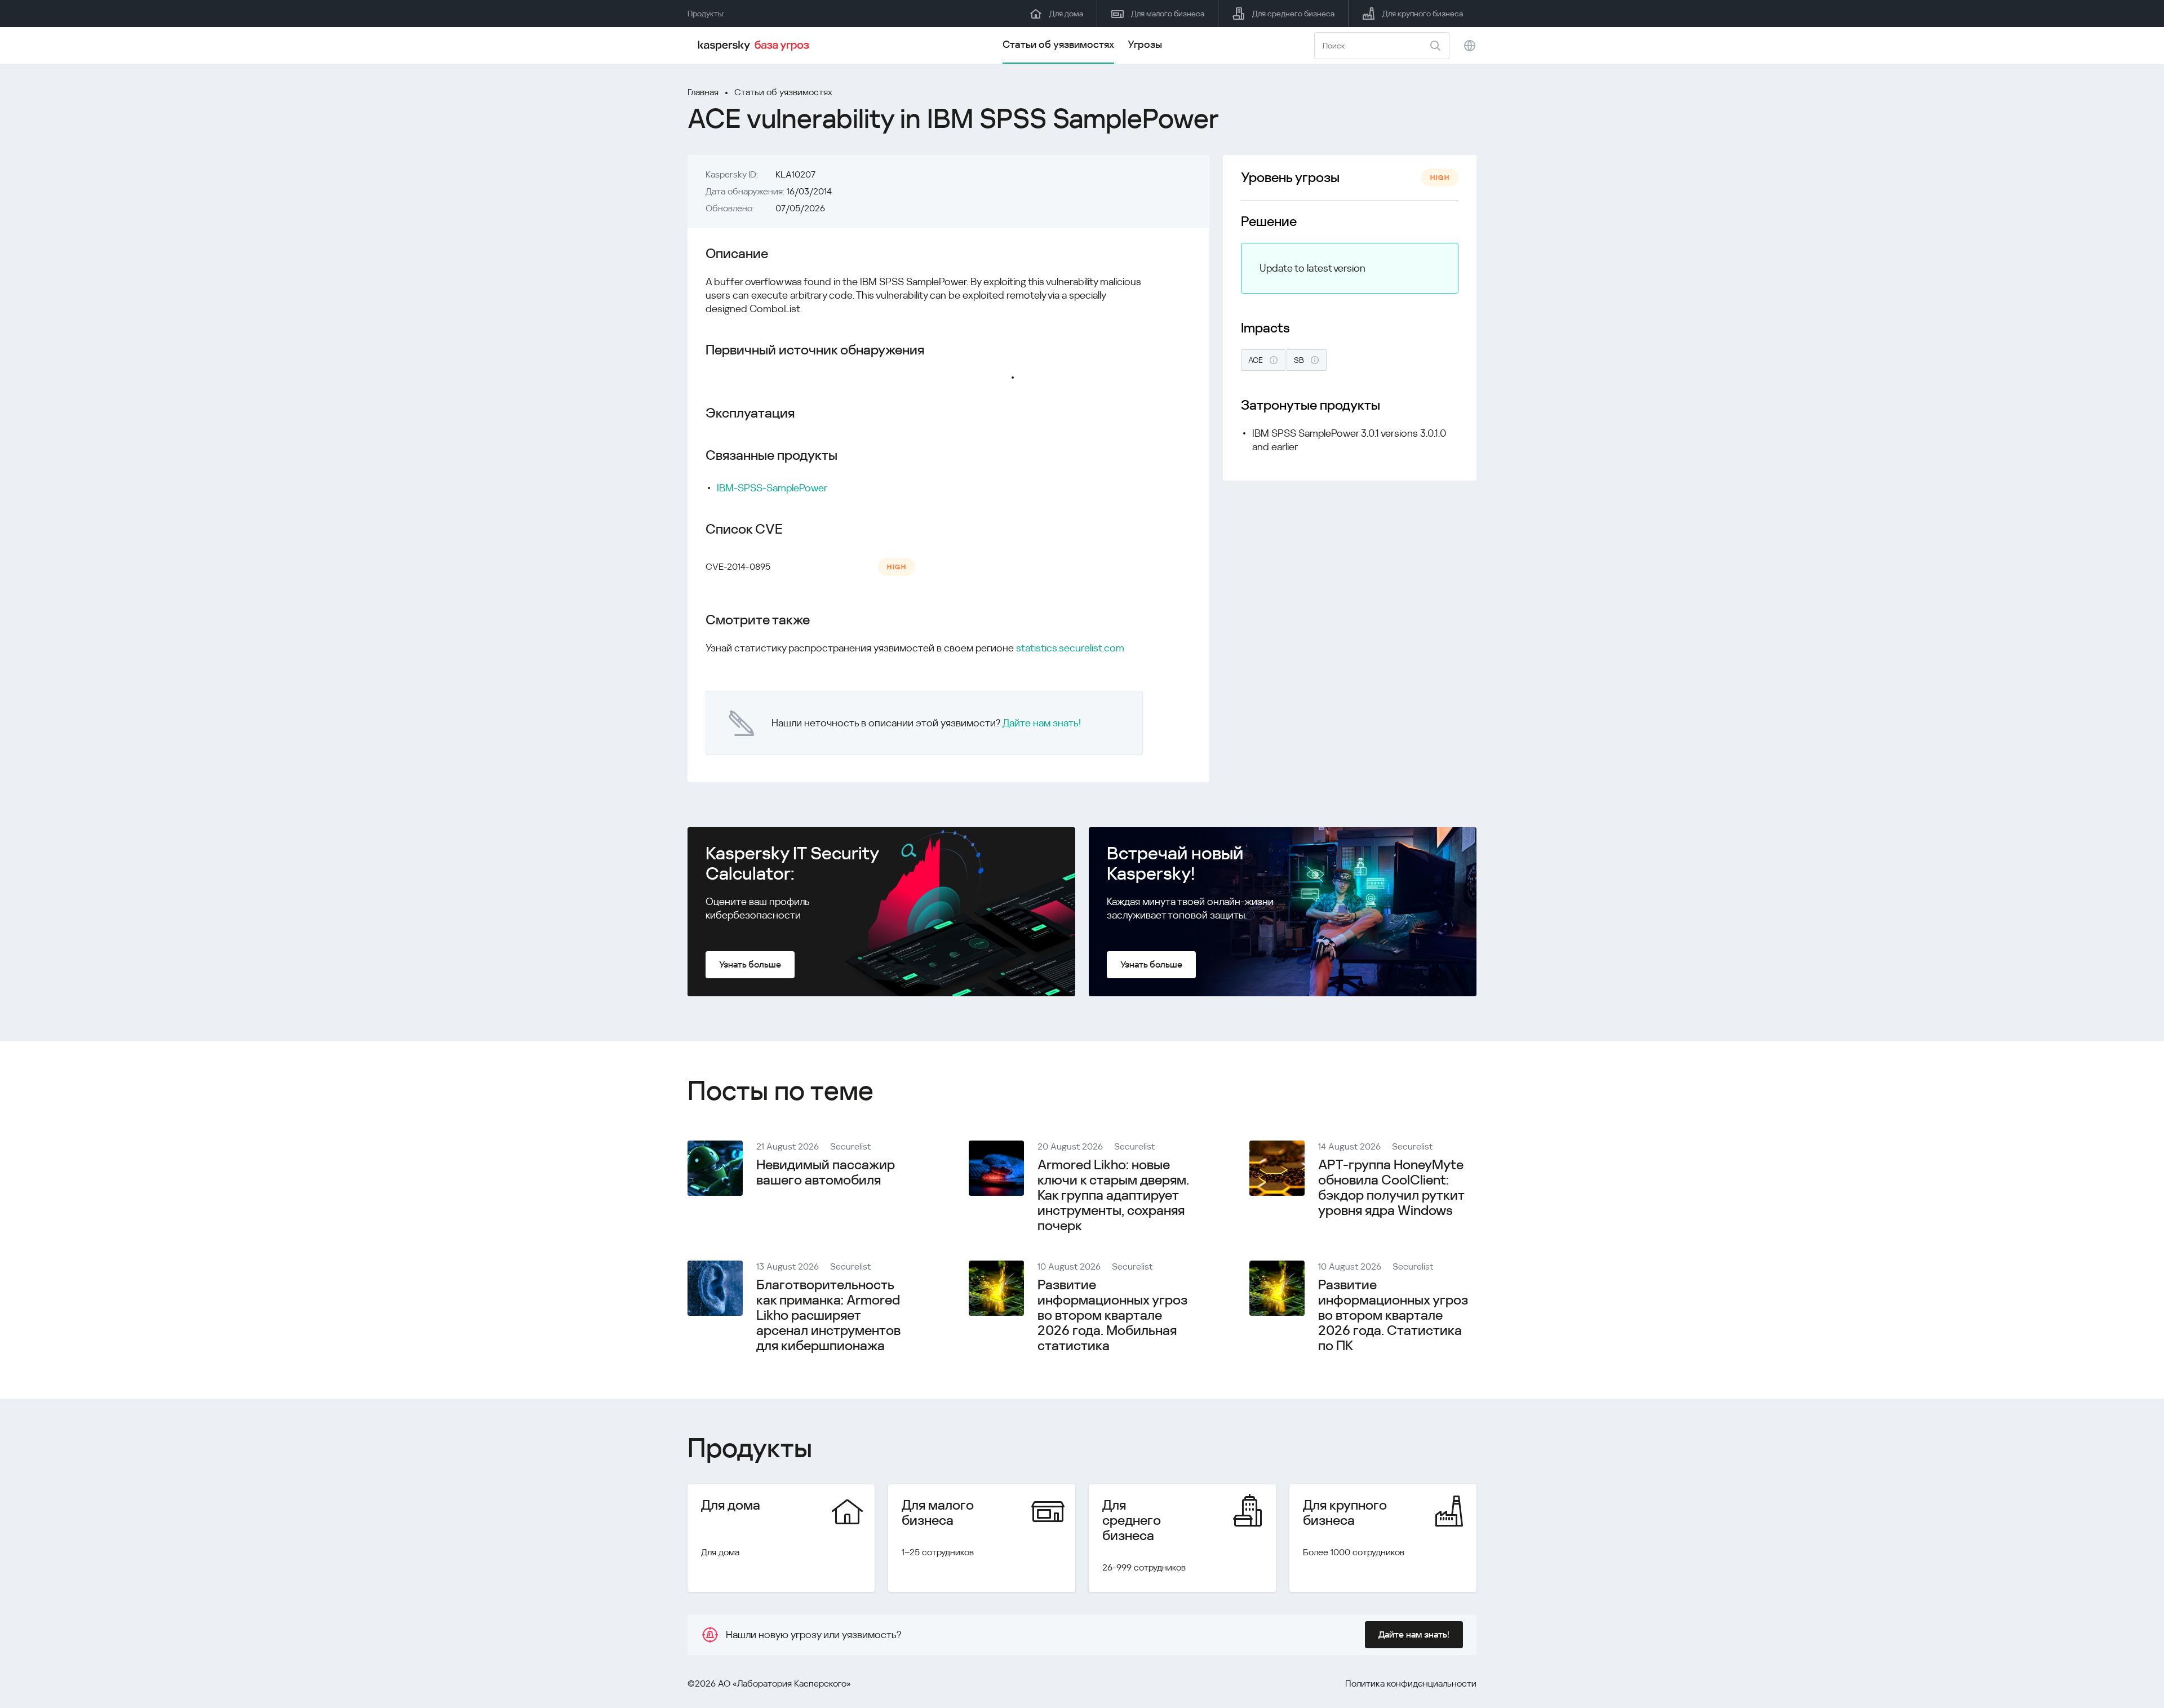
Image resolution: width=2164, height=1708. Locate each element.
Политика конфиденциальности (1411, 1683)
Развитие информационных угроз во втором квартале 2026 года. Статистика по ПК (1393, 1315)
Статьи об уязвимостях (1058, 44)
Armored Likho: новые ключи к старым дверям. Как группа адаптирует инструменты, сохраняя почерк (1113, 1195)
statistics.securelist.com (1070, 648)
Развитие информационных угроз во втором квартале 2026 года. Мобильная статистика (1112, 1315)
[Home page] (755, 46)
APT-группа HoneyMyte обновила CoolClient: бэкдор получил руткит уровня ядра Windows (1391, 1188)
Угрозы (1145, 44)
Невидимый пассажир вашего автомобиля (826, 1172)
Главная (703, 92)
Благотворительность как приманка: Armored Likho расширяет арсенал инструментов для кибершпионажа (828, 1315)
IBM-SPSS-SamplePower (772, 488)
